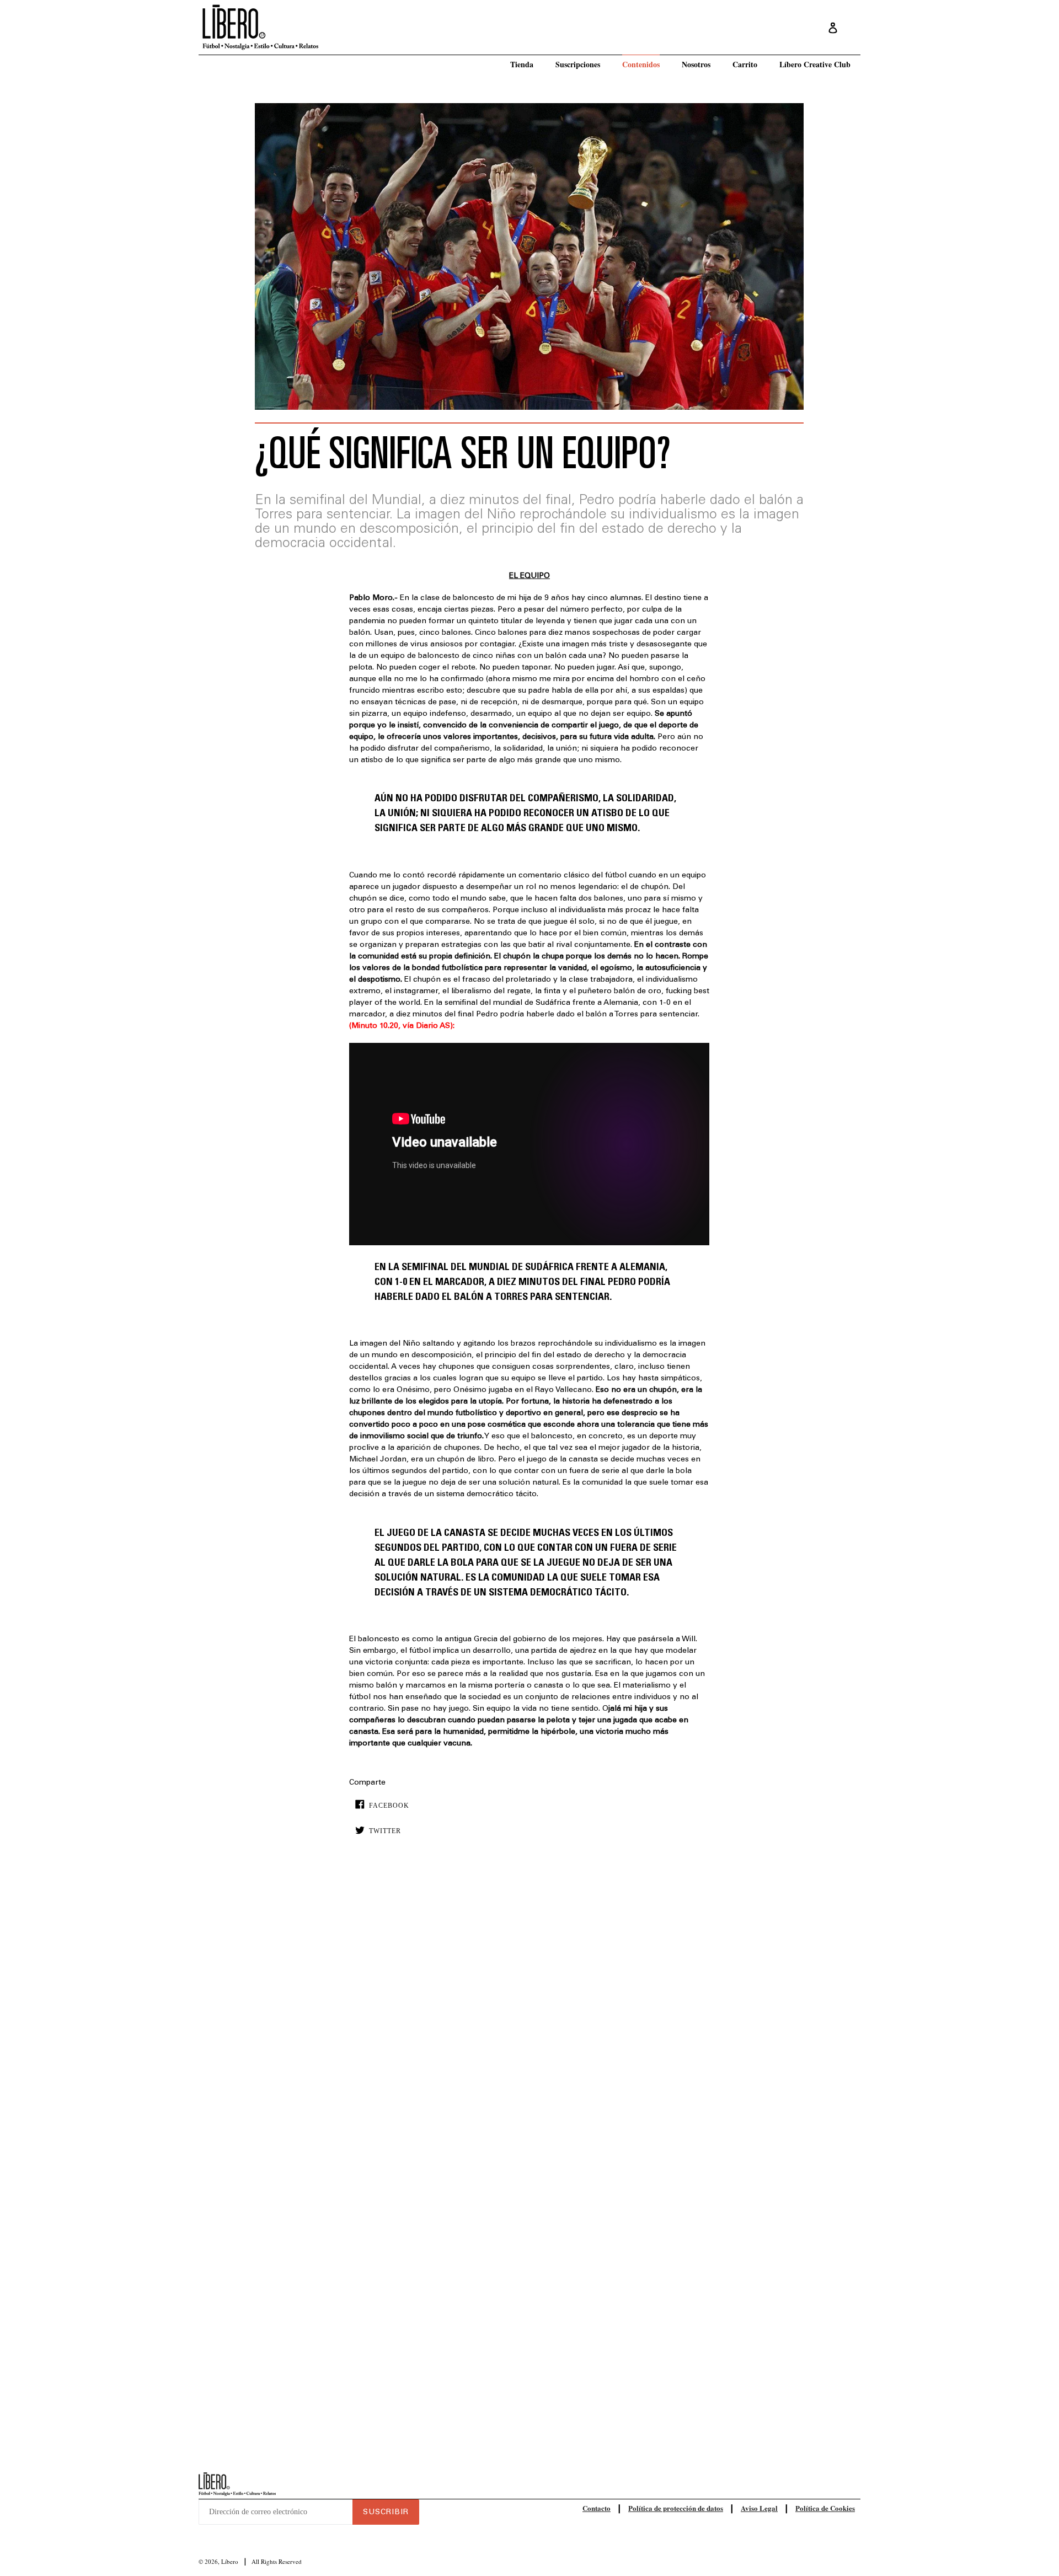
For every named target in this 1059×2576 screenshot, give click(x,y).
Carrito (745, 64)
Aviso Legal (759, 2508)
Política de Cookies (825, 2508)
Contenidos (641, 64)
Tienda (522, 64)
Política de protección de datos (676, 2508)
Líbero (230, 2561)
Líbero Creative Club (815, 64)
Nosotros (696, 64)
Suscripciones (578, 64)
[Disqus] (529, 2012)
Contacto (597, 2508)
